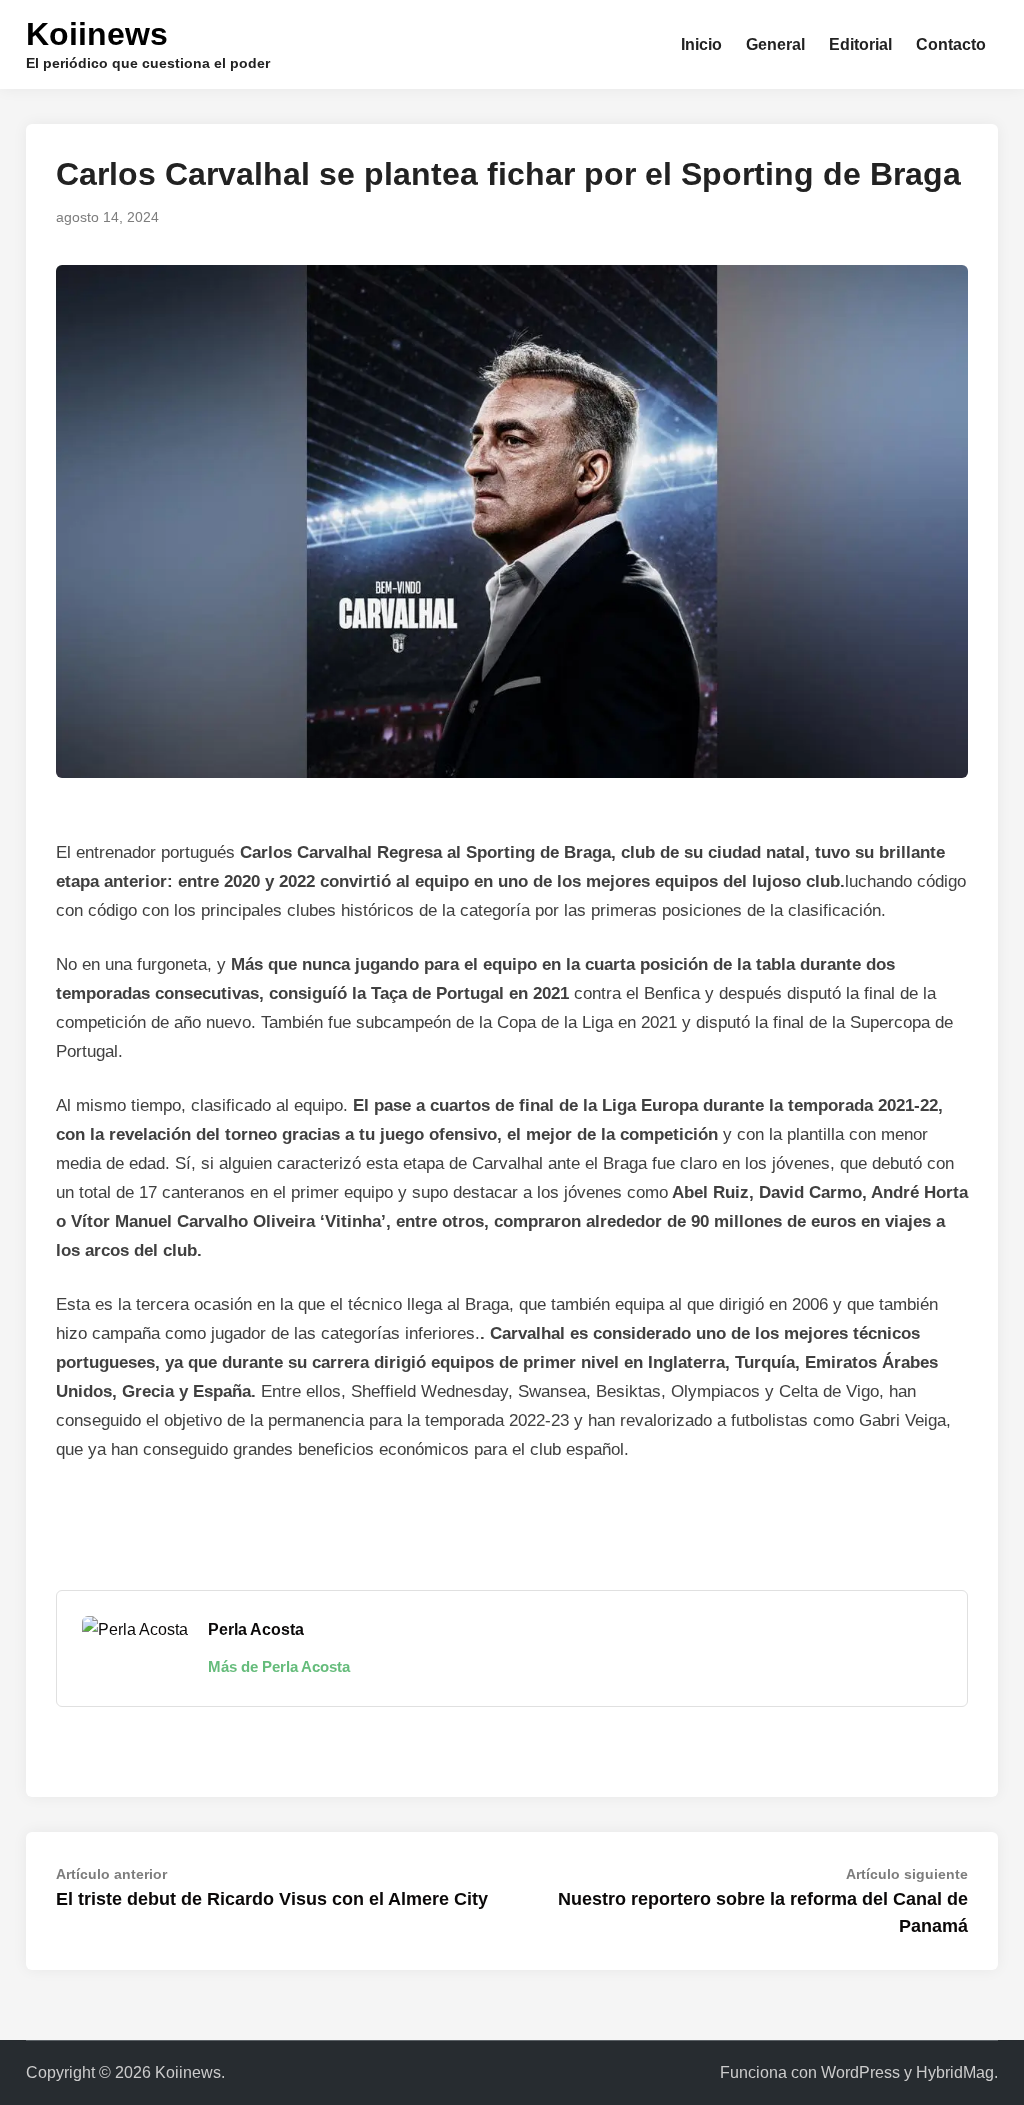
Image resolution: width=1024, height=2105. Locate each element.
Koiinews (97, 34)
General (775, 44)
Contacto (951, 44)
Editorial (860, 44)
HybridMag (955, 2072)
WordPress (860, 2072)
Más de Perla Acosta (279, 1666)
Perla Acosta (256, 1629)
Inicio (701, 44)
